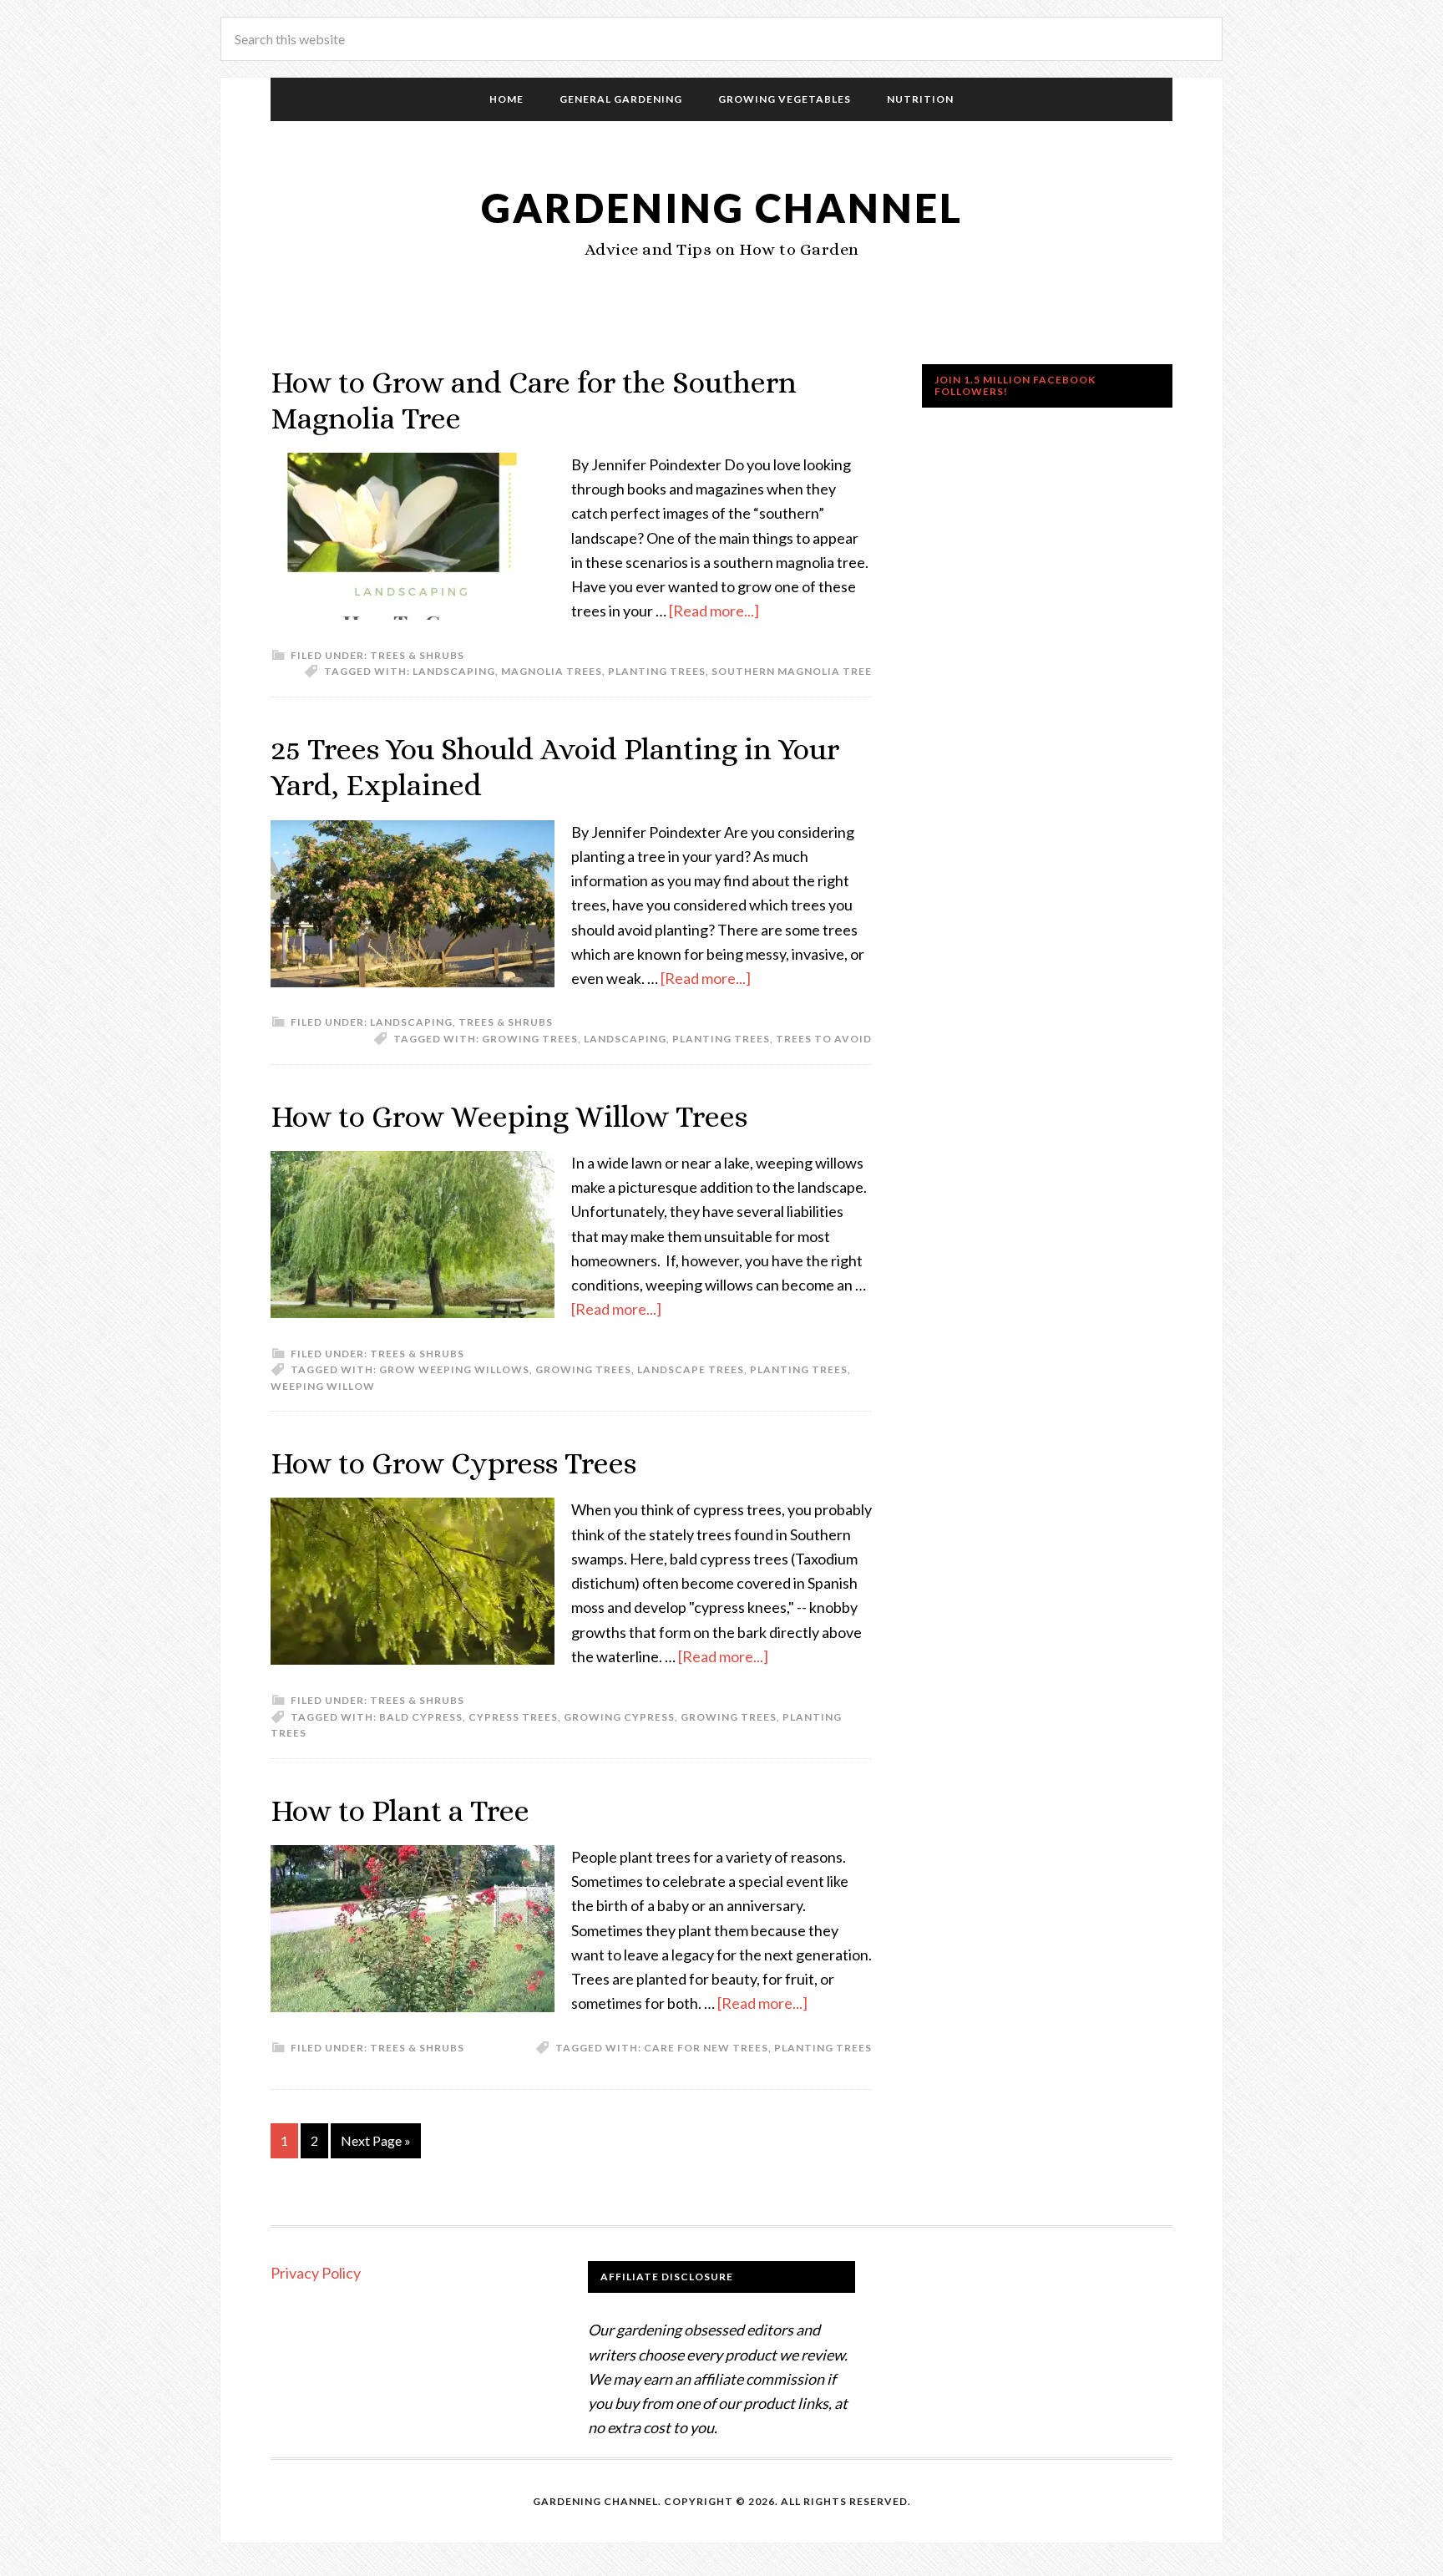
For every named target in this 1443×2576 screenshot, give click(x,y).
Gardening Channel (722, 208)
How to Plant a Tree (400, 1810)
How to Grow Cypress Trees (453, 1463)
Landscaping (411, 1022)
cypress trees (513, 1717)
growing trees (530, 1039)
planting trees (657, 671)
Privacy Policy (316, 2273)
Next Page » (376, 2140)
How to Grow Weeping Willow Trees (509, 1116)
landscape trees (691, 1369)
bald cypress (421, 1717)
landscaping (454, 671)
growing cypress (619, 1717)
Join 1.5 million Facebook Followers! (1015, 385)
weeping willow (323, 1386)
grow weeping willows (454, 1369)
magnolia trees (552, 671)
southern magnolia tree (792, 671)
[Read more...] (714, 611)
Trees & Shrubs (417, 655)
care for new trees (706, 2048)
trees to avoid (824, 1039)
